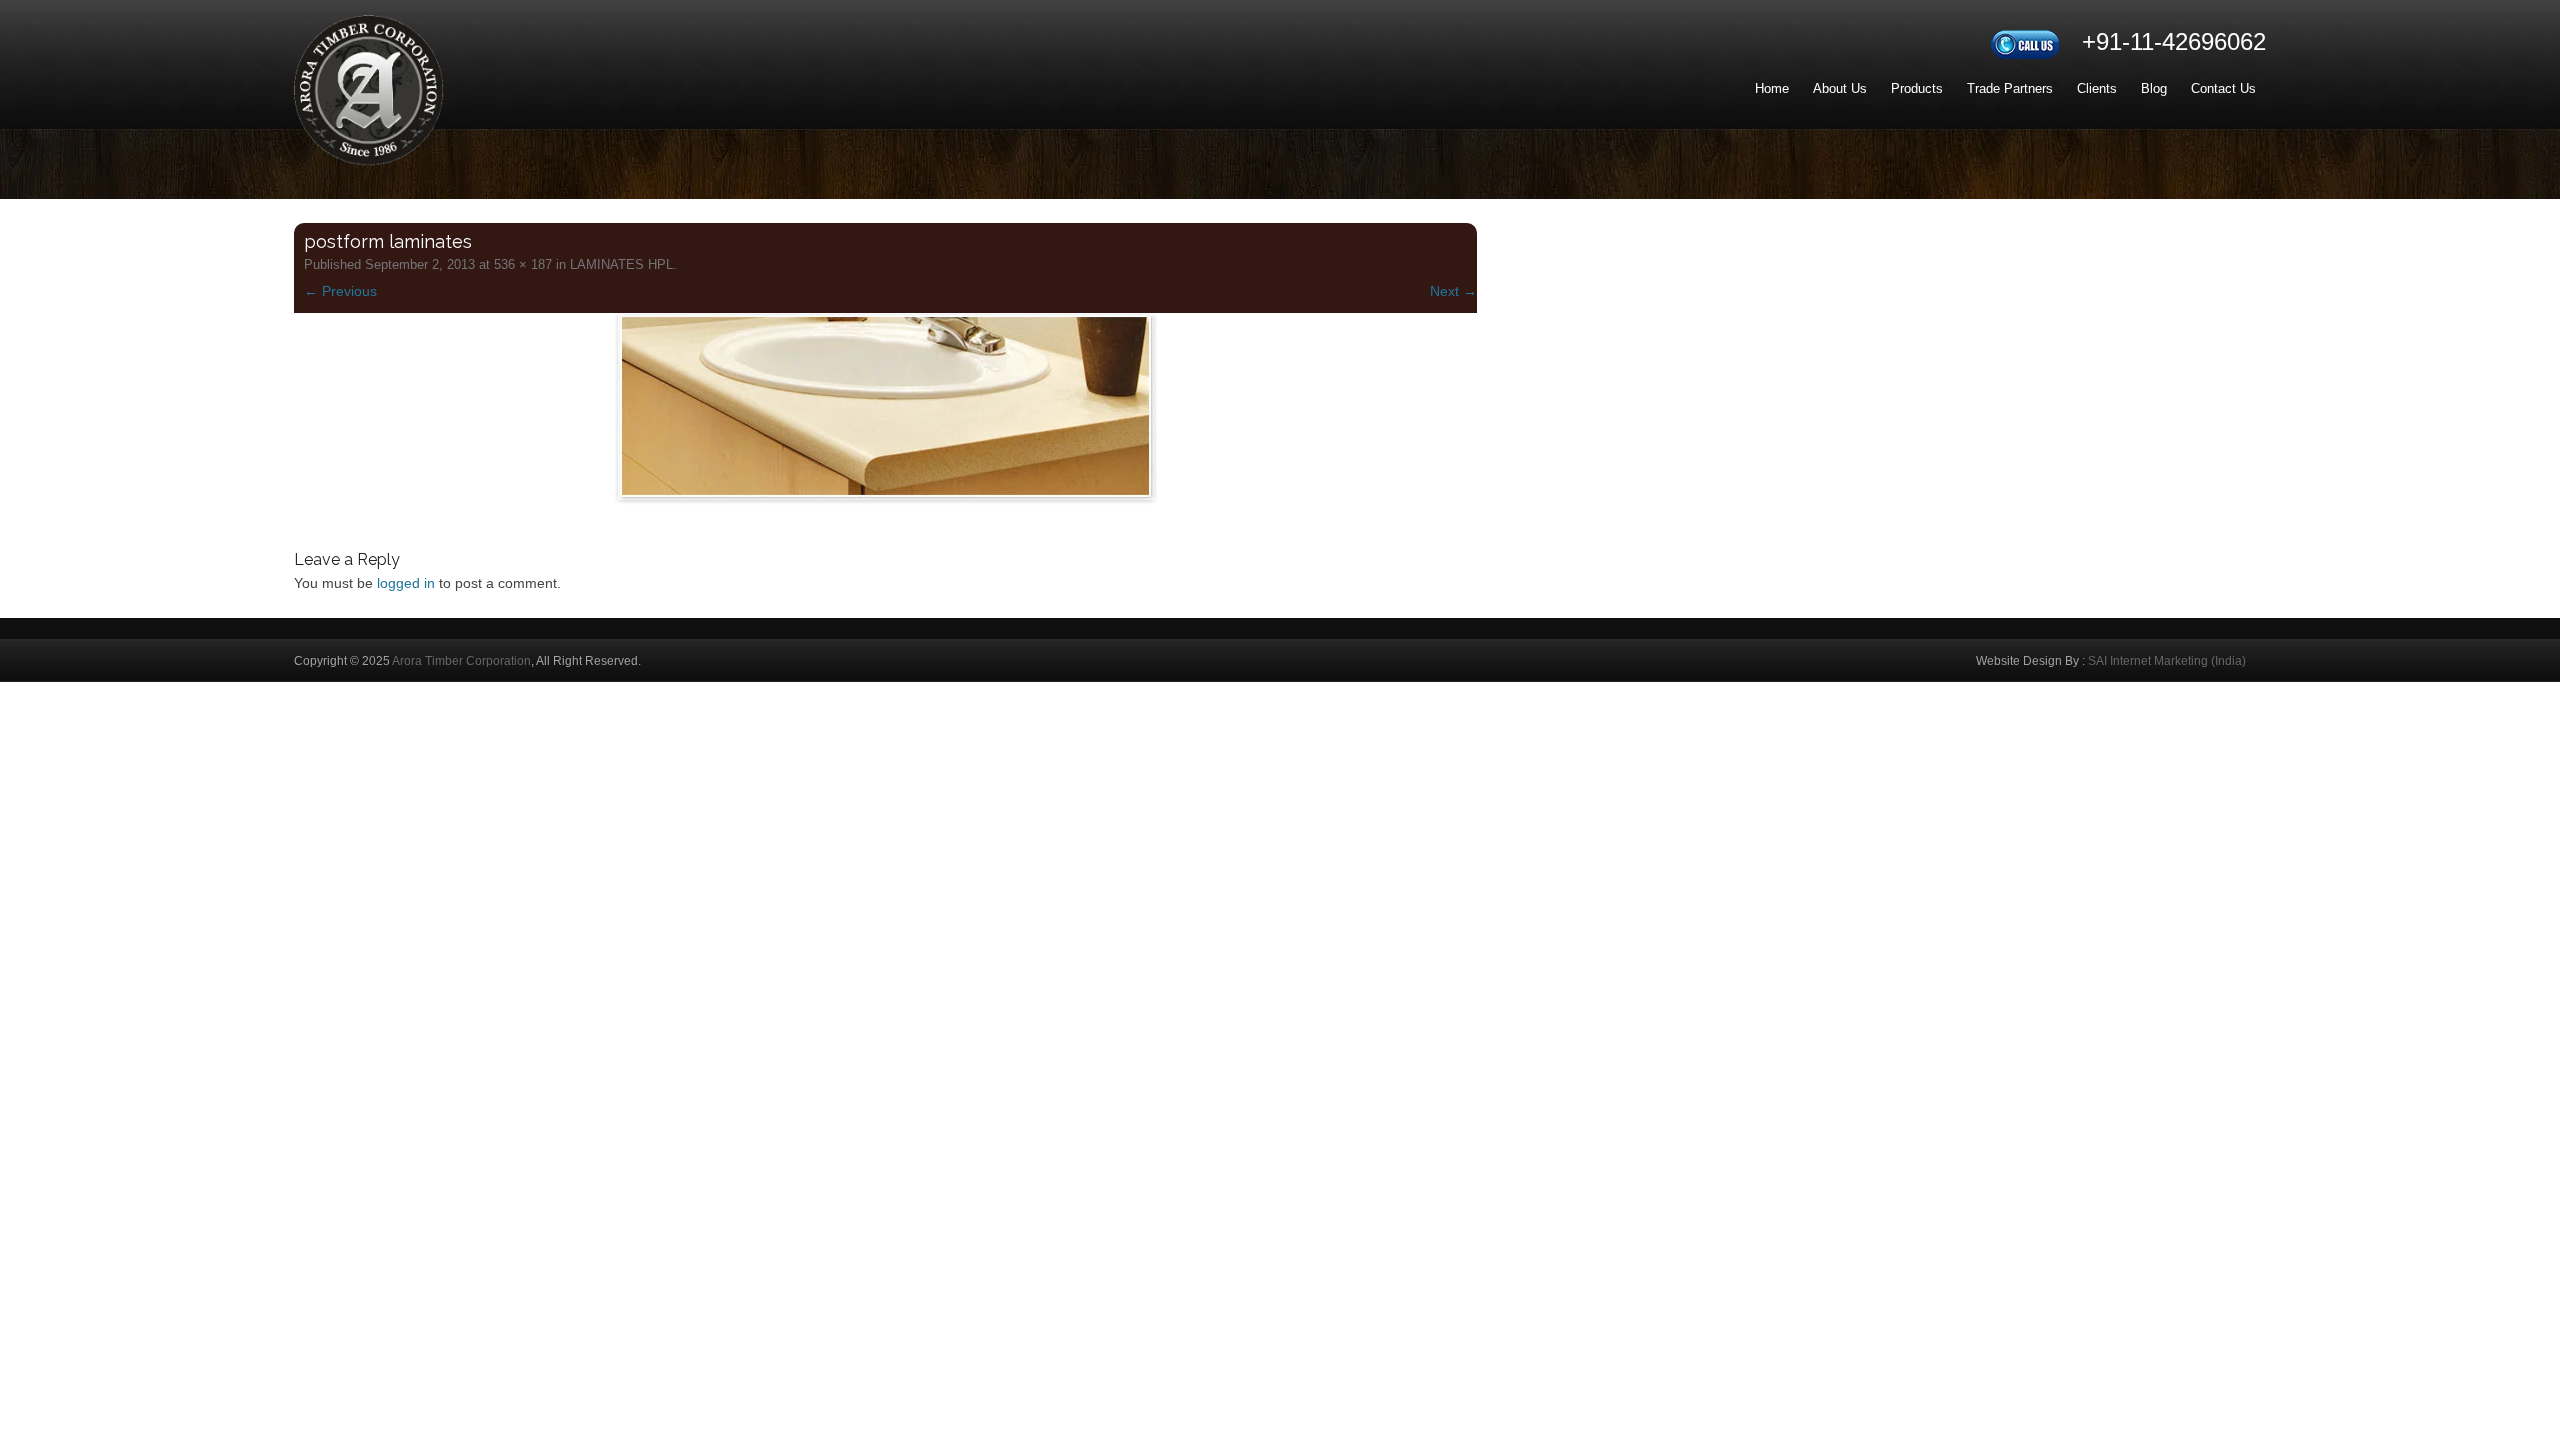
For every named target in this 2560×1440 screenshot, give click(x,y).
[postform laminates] (885, 406)
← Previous (340, 291)
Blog (2154, 88)
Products (1917, 88)
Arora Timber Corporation (461, 661)
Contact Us (2223, 88)
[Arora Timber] (369, 98)
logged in (406, 583)
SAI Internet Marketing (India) (2167, 661)
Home (1772, 88)
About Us (1840, 88)
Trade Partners (2010, 88)
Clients (2097, 88)
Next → (1453, 291)
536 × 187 (523, 264)
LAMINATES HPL (621, 264)
